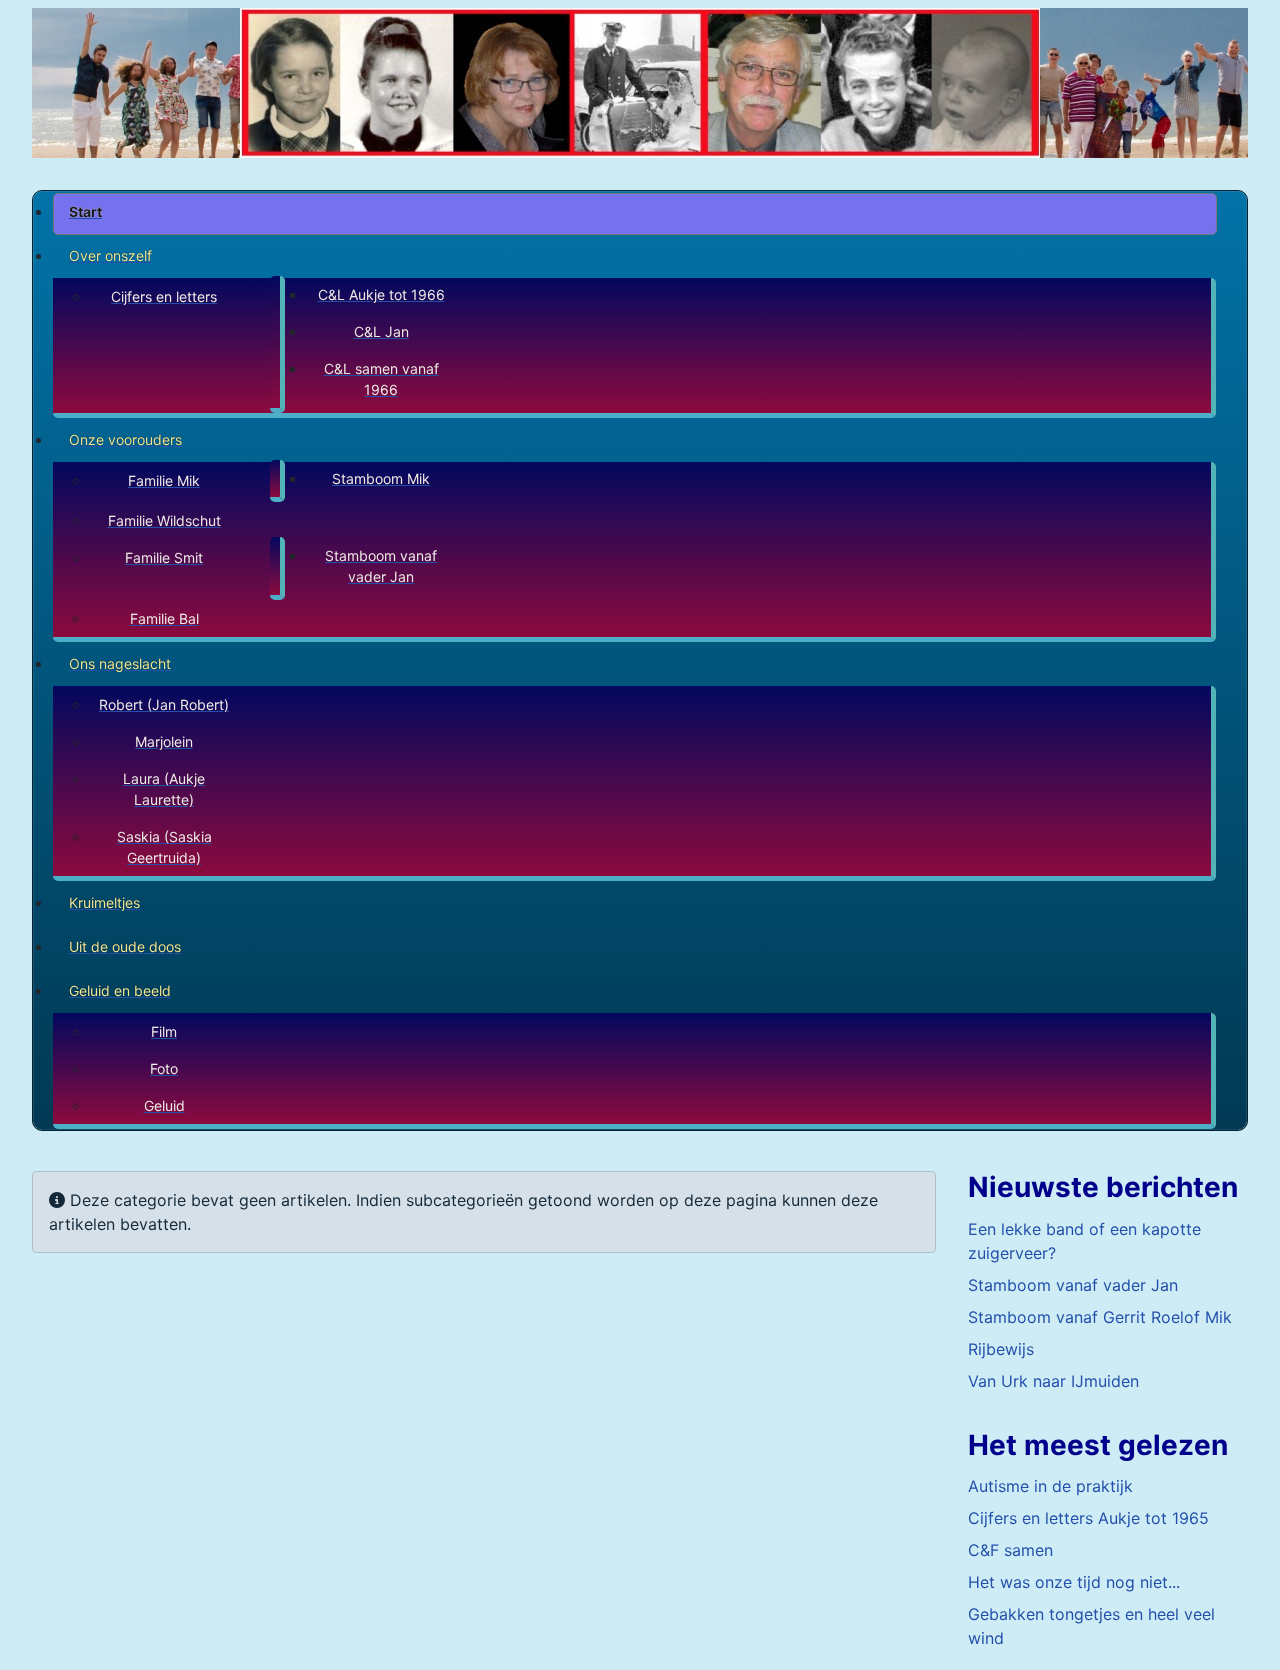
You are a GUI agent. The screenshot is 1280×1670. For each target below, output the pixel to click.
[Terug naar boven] (1245, 1633)
